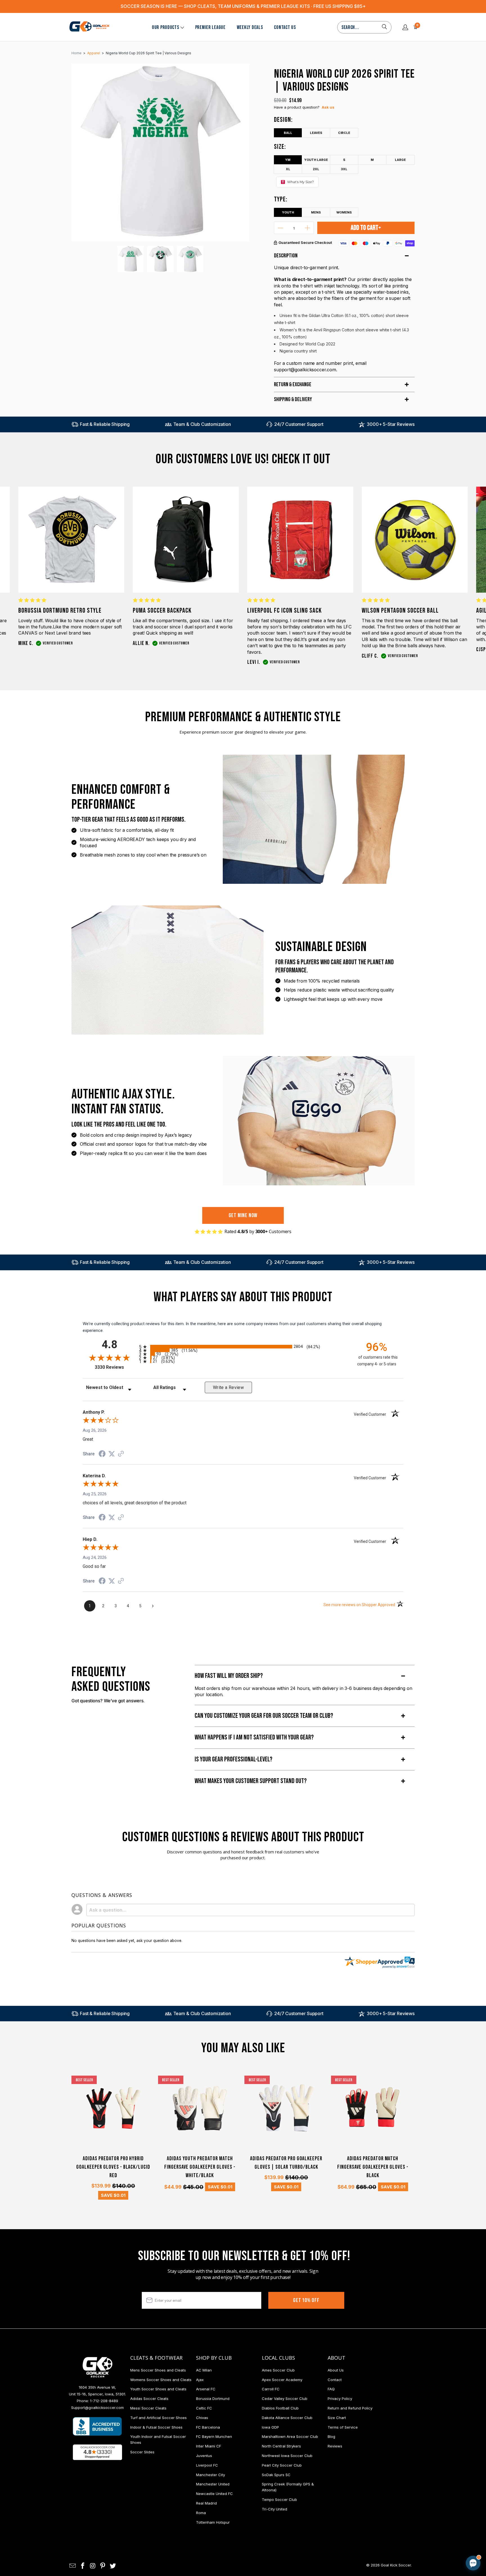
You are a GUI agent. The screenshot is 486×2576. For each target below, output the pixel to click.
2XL (316, 169)
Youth (288, 212)
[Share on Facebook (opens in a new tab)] (102, 1455)
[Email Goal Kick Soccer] (73, 2566)
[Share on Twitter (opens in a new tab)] (112, 1454)
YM (288, 160)
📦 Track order (458, 2516)
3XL (344, 169)
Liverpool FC (207, 2465)
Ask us (328, 107)
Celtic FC (204, 2408)
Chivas (202, 2418)
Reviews (335, 2446)
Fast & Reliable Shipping (105, 424)
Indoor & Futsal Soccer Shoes (156, 2427)
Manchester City (211, 2475)
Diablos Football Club (280, 2408)
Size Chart (337, 2418)
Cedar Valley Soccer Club (285, 2399)
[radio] (243, 1347)
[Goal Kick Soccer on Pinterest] (103, 2566)
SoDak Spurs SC (276, 2475)
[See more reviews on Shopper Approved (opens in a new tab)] (121, 1454)
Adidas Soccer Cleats (149, 2399)
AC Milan (204, 2370)
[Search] (384, 27)
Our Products (166, 27)
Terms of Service (343, 2427)
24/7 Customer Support (299, 424)
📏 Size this (384, 2516)
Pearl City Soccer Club (282, 2465)
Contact (335, 2380)
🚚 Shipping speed (420, 2516)
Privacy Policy (340, 2399)
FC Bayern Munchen (214, 2436)
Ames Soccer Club (278, 2370)
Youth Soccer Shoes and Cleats (158, 2389)
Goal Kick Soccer (396, 2565)
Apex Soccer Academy (282, 2380)
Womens (344, 212)
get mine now (243, 1215)
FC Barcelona (208, 2427)
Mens (316, 212)
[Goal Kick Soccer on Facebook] (83, 2566)
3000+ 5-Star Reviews (391, 424)
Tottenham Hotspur (213, 2522)
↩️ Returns (383, 2528)
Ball (288, 133)
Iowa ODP (270, 2427)
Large (400, 160)
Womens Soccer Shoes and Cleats (161, 2380)
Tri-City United (274, 2509)
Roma (201, 2513)
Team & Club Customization (202, 424)
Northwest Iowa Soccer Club (287, 2456)
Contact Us (285, 27)
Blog (331, 2436)
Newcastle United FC (214, 2494)
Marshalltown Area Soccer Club (290, 2436)
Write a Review (228, 1387)
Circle (344, 133)
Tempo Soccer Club (279, 2499)
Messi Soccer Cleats (148, 2408)
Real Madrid (206, 2503)
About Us (336, 2370)
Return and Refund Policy (350, 2408)
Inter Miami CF (209, 2446)
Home (76, 53)
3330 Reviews (115, 1367)
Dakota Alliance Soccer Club (287, 2418)
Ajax (200, 2380)
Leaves (316, 133)
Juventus (204, 2456)
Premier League (210, 27)
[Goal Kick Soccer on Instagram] (93, 2566)
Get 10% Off (306, 2300)
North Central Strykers (281, 2446)
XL (288, 169)
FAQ (331, 2389)
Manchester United (213, 2484)
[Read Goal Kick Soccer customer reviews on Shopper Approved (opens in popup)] (97, 2452)
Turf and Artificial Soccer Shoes (158, 2418)
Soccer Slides (142, 2452)
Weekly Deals (250, 27)
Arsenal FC (206, 2389)
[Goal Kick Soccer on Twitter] (113, 2566)
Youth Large (316, 160)
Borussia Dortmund (213, 2399)
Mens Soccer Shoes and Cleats (158, 2370)
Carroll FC (271, 2389)
